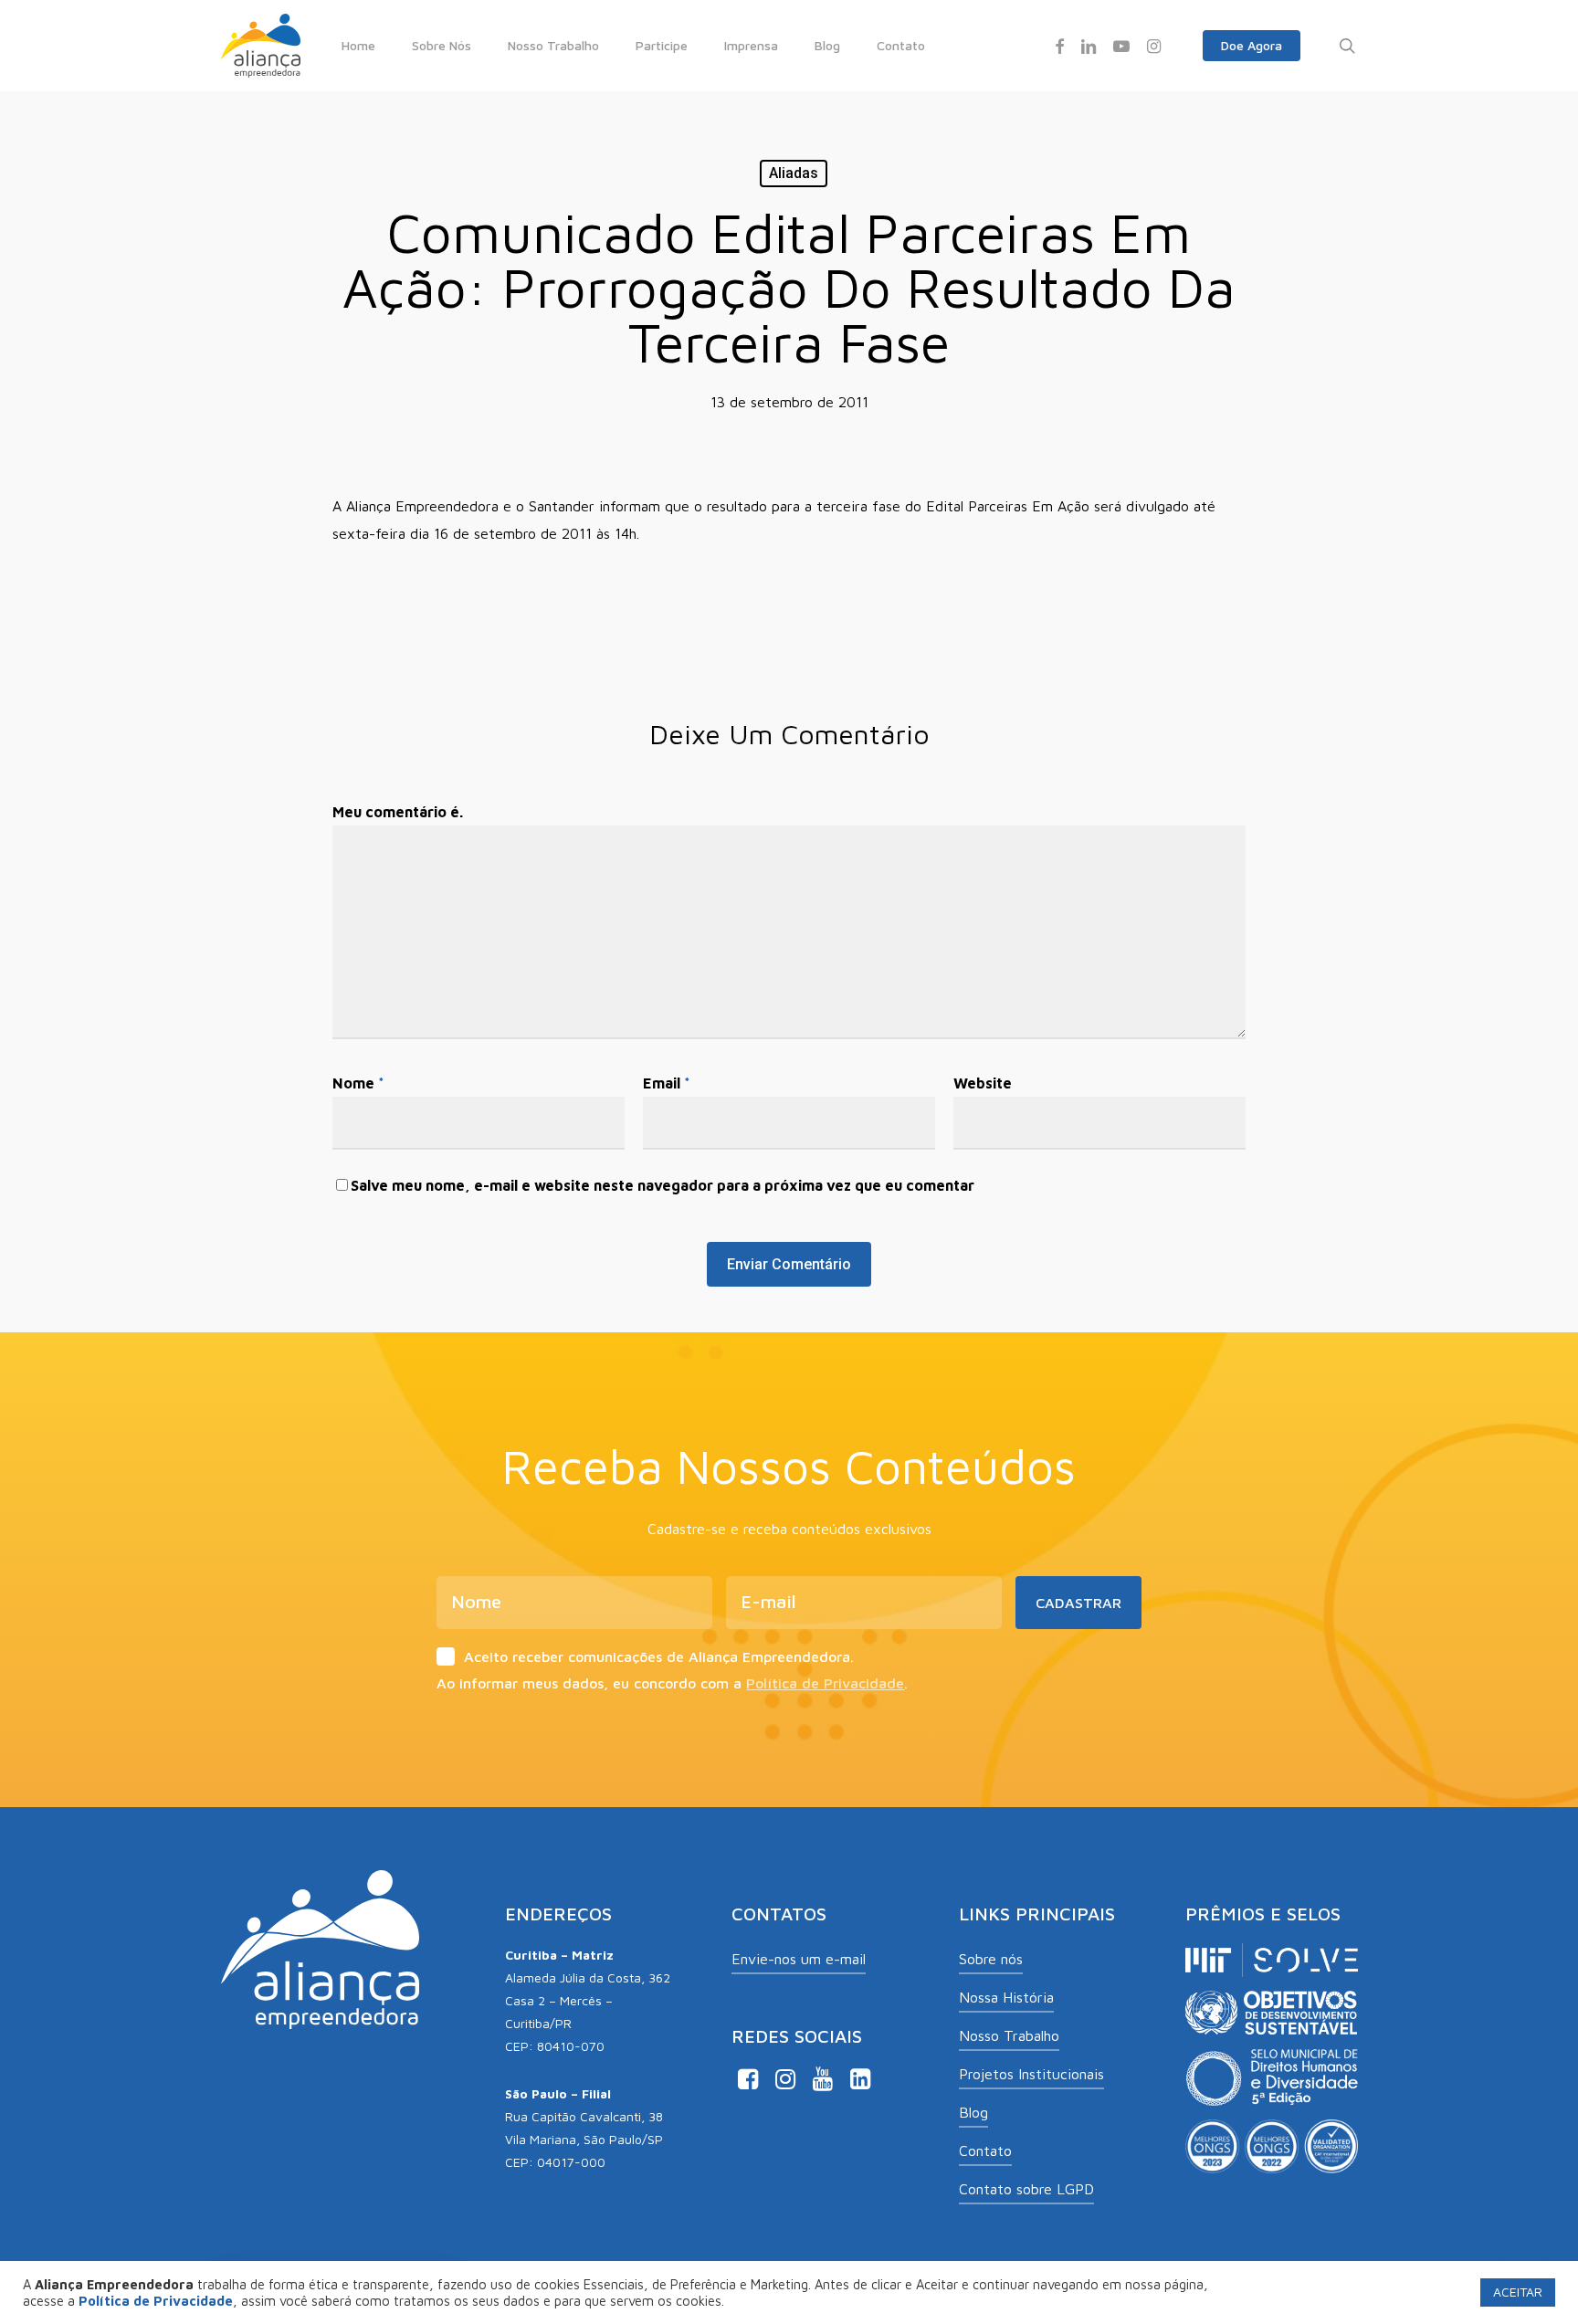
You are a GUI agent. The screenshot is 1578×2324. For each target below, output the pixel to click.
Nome (358, 1083)
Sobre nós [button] (991, 1959)
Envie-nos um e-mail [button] (799, 1959)
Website (983, 1083)
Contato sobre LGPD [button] (1026, 2189)
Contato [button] (985, 2150)
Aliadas (794, 173)
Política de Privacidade (825, 1683)
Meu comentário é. (398, 812)
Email (667, 1083)
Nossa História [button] (1006, 1997)
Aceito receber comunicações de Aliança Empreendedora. (659, 1656)
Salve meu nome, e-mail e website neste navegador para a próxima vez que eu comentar (663, 1185)
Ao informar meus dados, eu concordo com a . (672, 1683)
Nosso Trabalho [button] (1009, 2035)
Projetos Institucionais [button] (1031, 2074)
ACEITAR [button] (1518, 2292)
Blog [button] (973, 2112)
